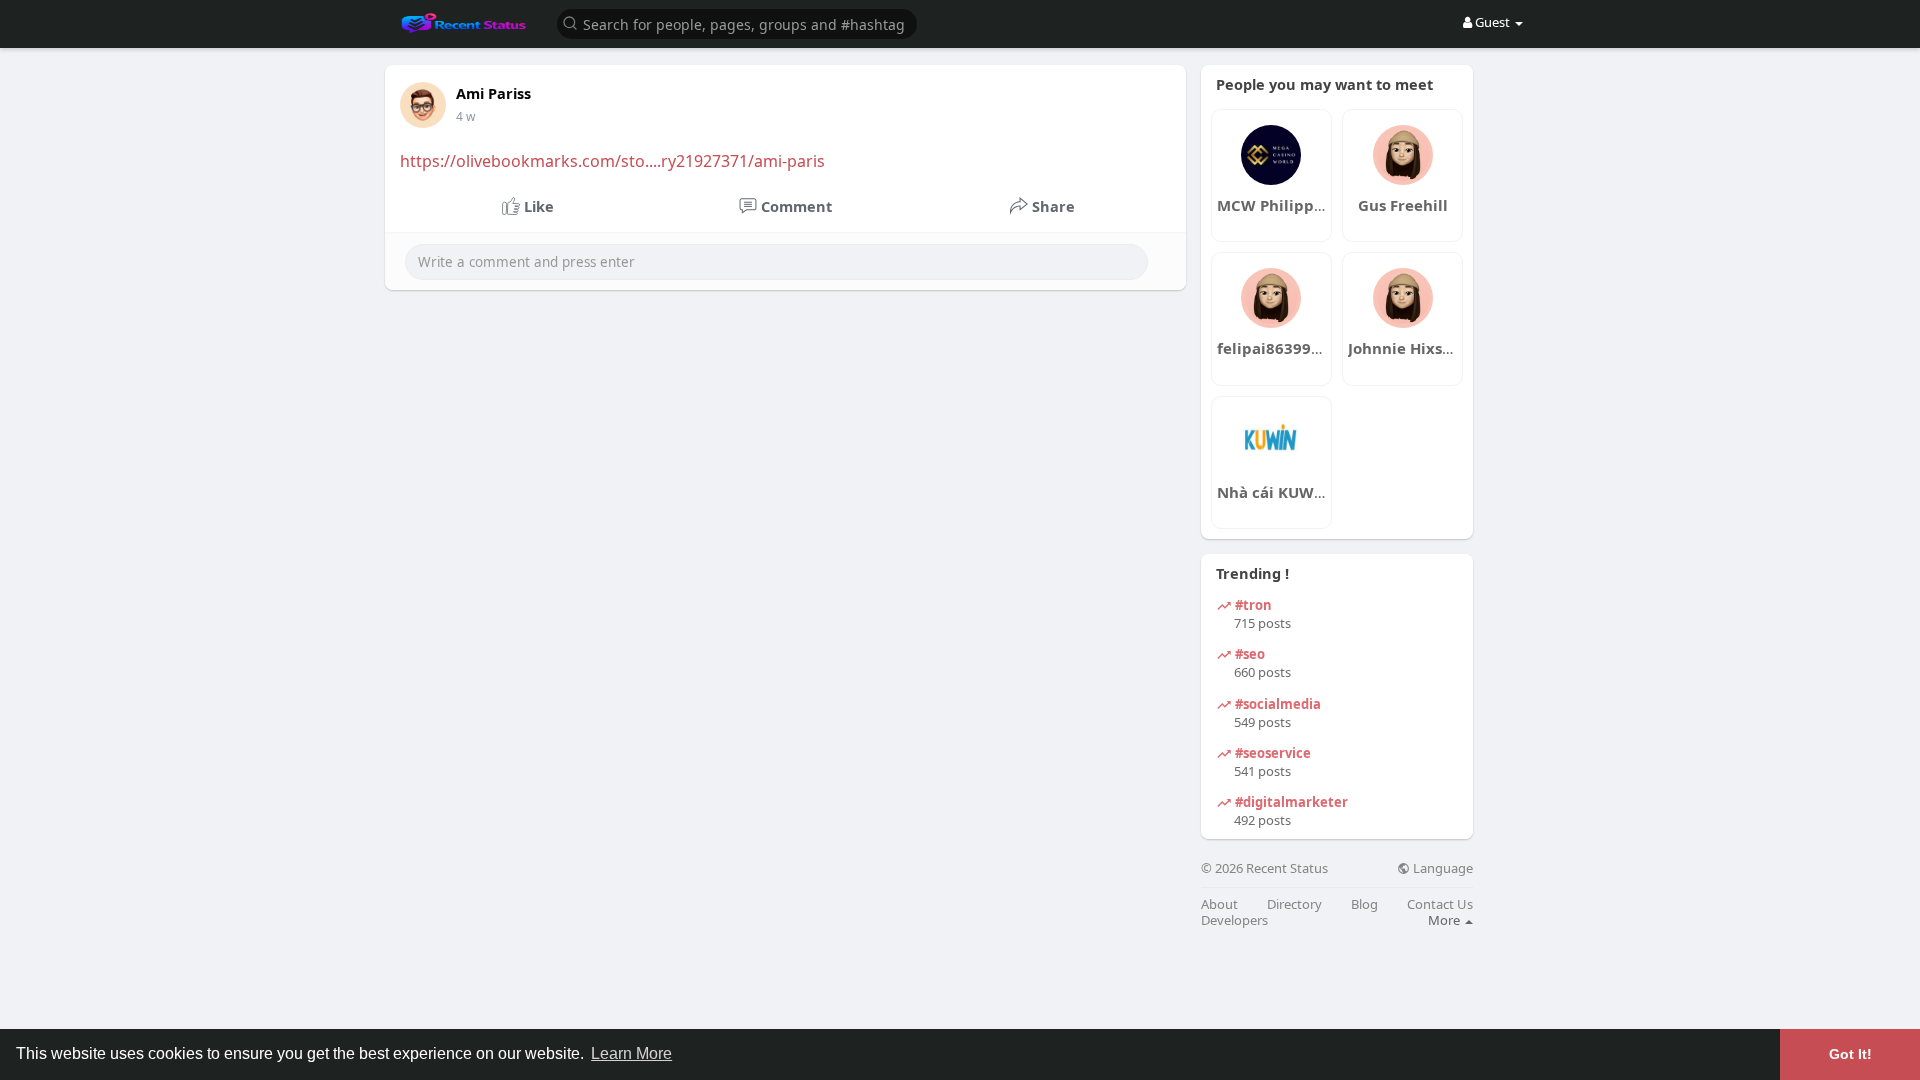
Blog (1364, 904)
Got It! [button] (1850, 1054)
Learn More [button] (631, 1053)
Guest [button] (1492, 22)
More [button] (1445, 920)
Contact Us (1440, 904)
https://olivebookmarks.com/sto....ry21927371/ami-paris (612, 161)
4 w (465, 116)
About (1219, 904)
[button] (737, 22)
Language (1441, 868)
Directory (1294, 904)
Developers (1234, 920)
